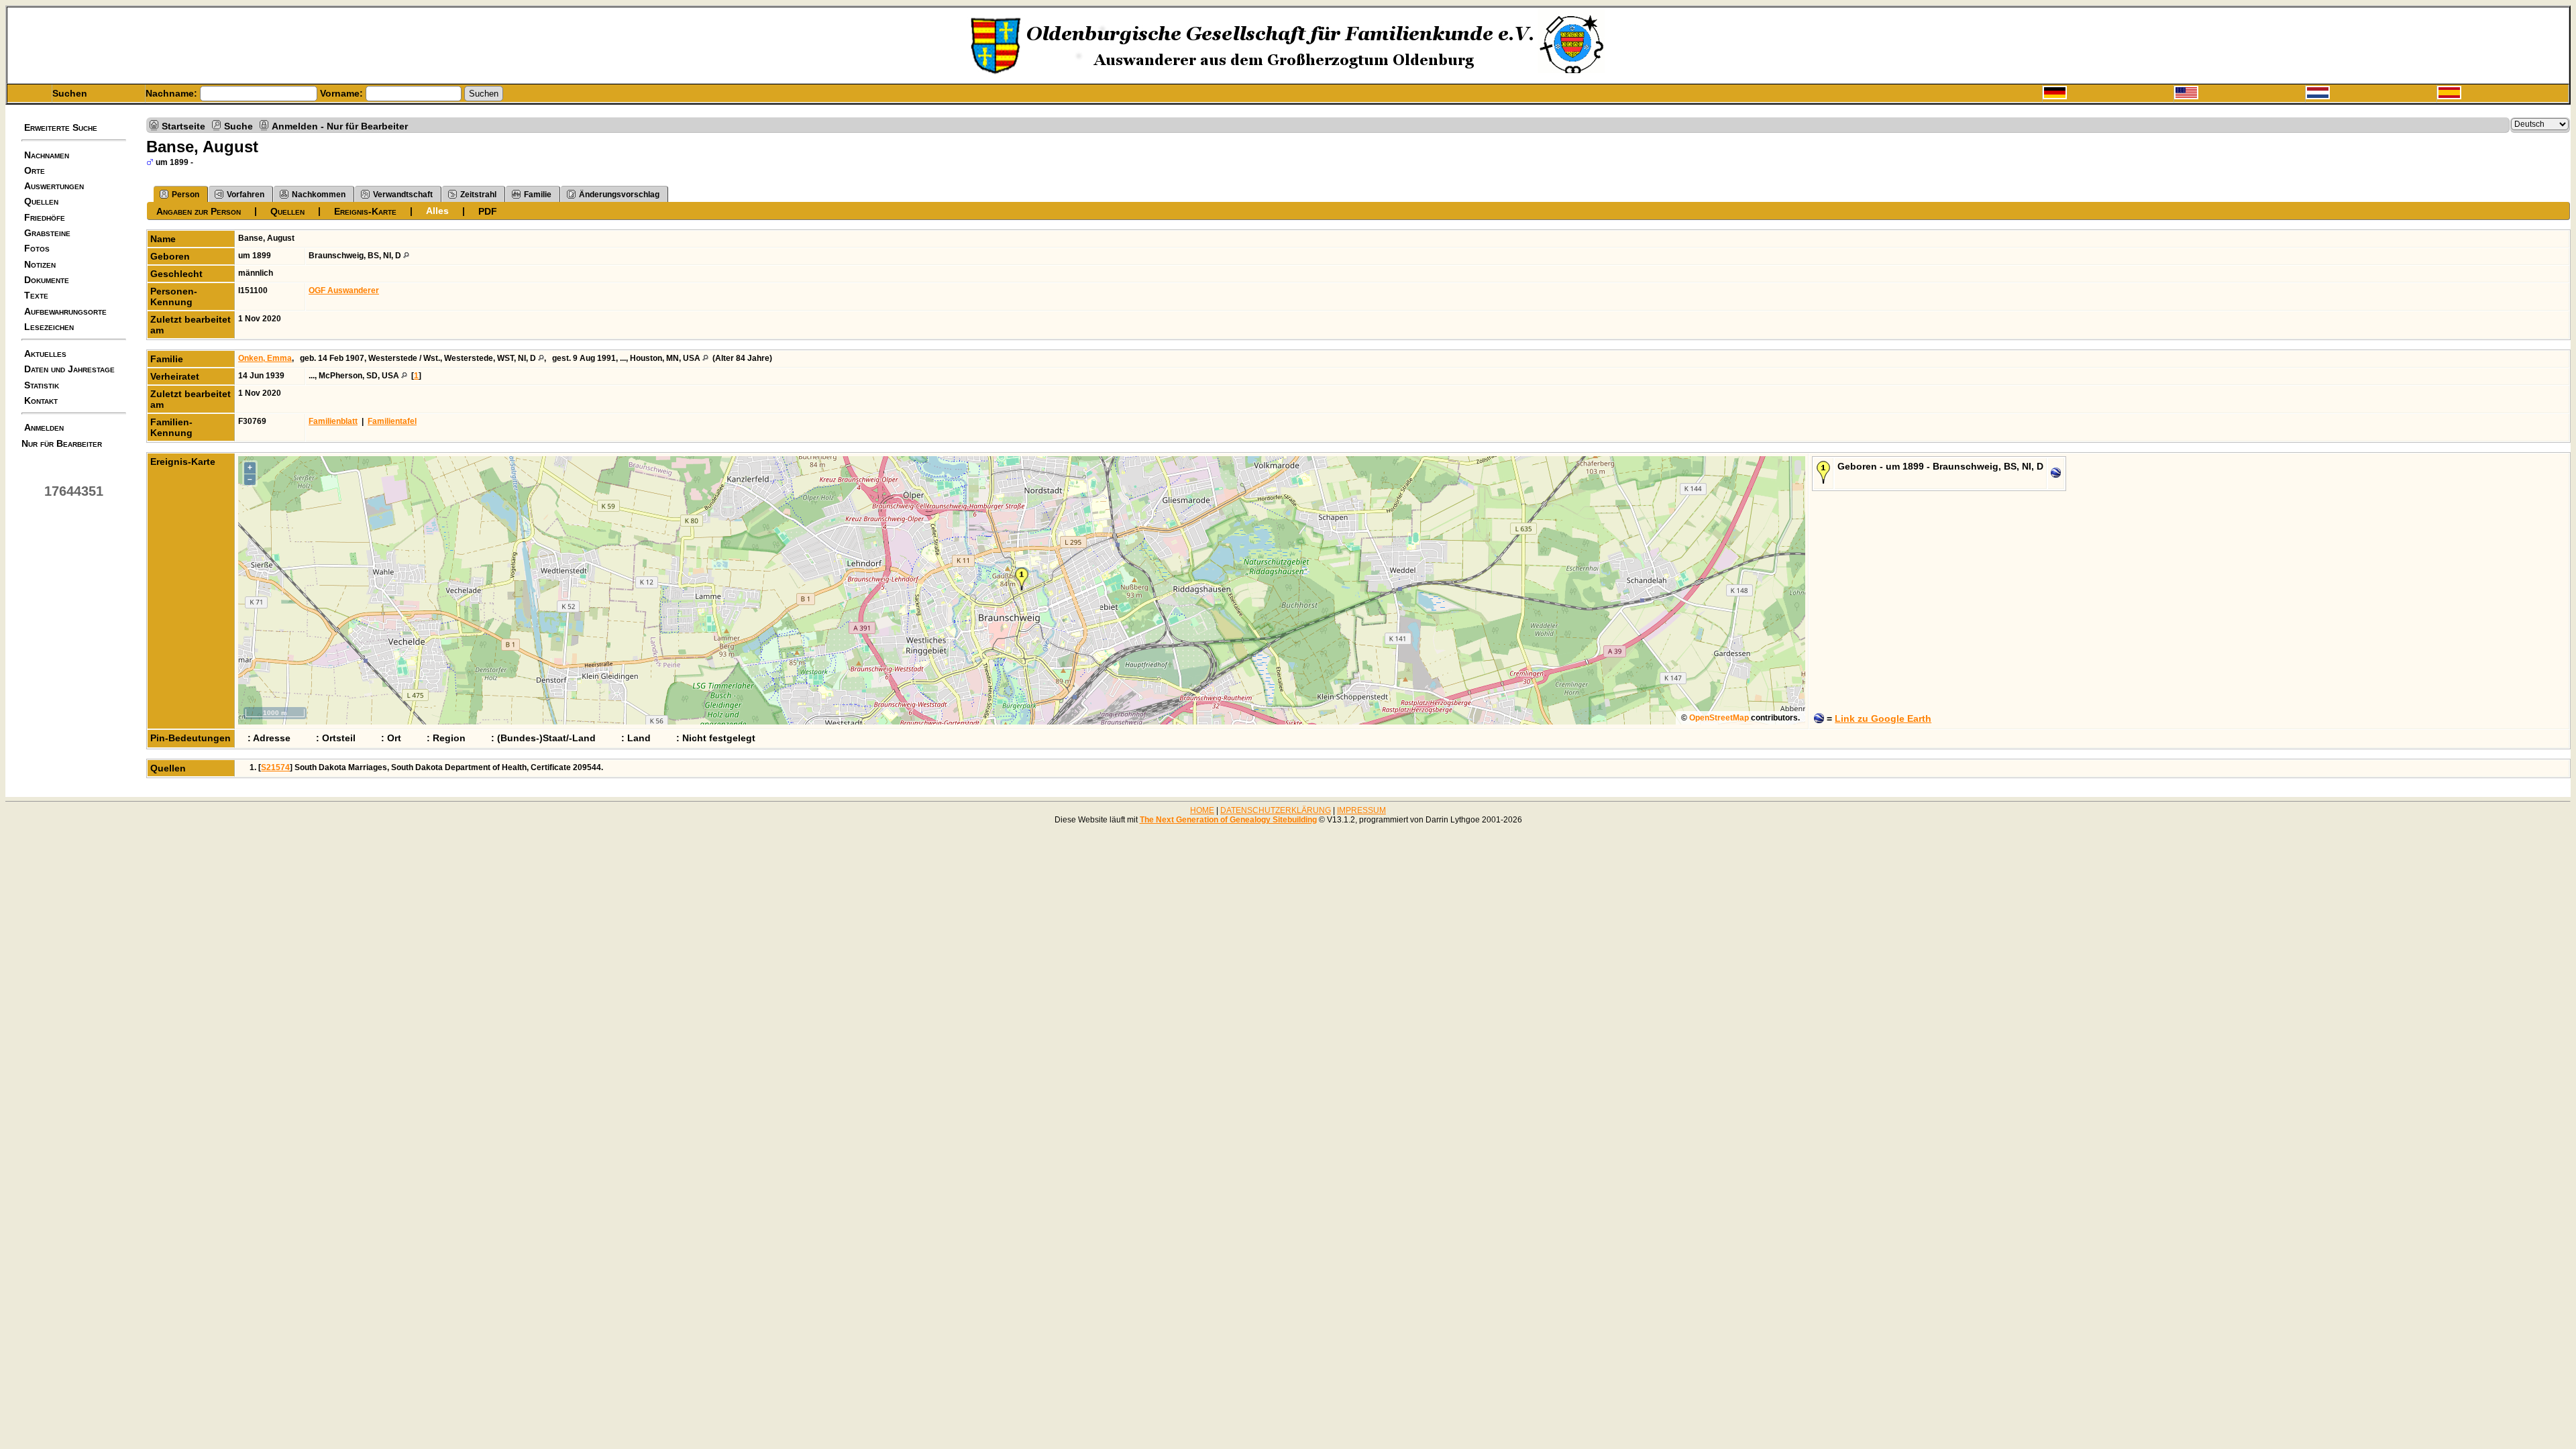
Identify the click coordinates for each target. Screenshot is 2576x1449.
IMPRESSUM (1361, 810)
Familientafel (392, 421)
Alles (437, 211)
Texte (36, 295)
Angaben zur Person (199, 211)
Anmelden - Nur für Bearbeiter (340, 125)
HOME (1202, 810)
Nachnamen (47, 155)
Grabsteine (47, 233)
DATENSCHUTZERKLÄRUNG (1276, 810)
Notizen (40, 264)
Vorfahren (246, 195)
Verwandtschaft (403, 195)
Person (185, 195)
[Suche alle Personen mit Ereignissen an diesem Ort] (406, 256)
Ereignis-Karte (365, 211)
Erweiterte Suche (61, 127)
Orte (35, 170)
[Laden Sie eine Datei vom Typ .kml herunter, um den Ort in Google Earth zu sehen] (2056, 475)
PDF (488, 211)
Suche (238, 125)
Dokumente (47, 280)
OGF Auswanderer (344, 290)
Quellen (41, 201)
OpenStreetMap (1719, 718)
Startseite (183, 125)
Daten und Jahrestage (69, 369)
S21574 (275, 767)
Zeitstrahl (478, 195)
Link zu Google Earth (1883, 718)
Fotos (37, 248)
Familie (538, 195)
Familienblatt (333, 421)
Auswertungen (54, 186)
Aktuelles (45, 354)
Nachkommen (319, 195)
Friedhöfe (45, 217)
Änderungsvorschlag (619, 195)
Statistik (42, 385)
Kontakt (41, 400)
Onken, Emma (265, 358)
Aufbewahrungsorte (65, 311)
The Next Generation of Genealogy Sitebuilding (1228, 820)
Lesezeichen (49, 327)
